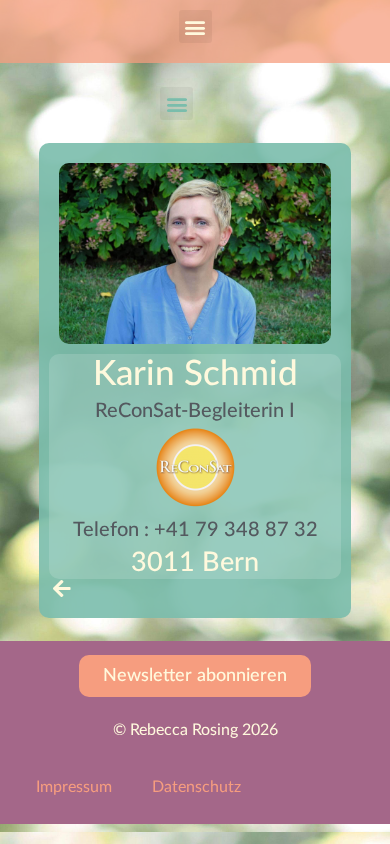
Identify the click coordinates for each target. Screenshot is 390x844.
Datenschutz (196, 787)
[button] (195, 26)
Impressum (74, 787)
